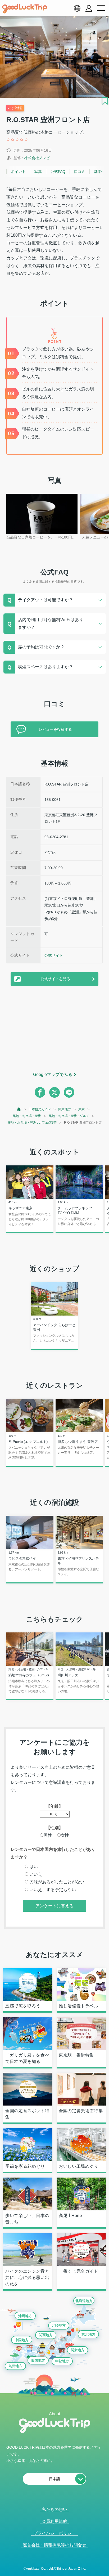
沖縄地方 (25, 2316)
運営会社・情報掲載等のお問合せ (54, 2545)
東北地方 (88, 2334)
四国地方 (38, 2360)
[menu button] (101, 8)
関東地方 (65, 1109)
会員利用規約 (54, 2521)
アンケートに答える (54, 1906)
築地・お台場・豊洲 (27, 1116)
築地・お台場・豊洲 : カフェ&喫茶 (32, 1123)
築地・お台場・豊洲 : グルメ (69, 1116)
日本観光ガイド (40, 1109)
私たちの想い (54, 2509)
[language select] (77, 8)
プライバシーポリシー (54, 2533)
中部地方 (62, 2361)
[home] (25, 9)
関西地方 (46, 2335)
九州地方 (15, 2366)
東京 (81, 1109)
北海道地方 (84, 2301)
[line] (69, 1092)
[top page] (19, 1109)
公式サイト (54, 955)
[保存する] (105, 101)
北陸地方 (59, 2325)
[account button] (89, 8)
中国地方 (22, 2340)
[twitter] (54, 1092)
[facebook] (40, 1092)
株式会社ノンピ (37, 158)
